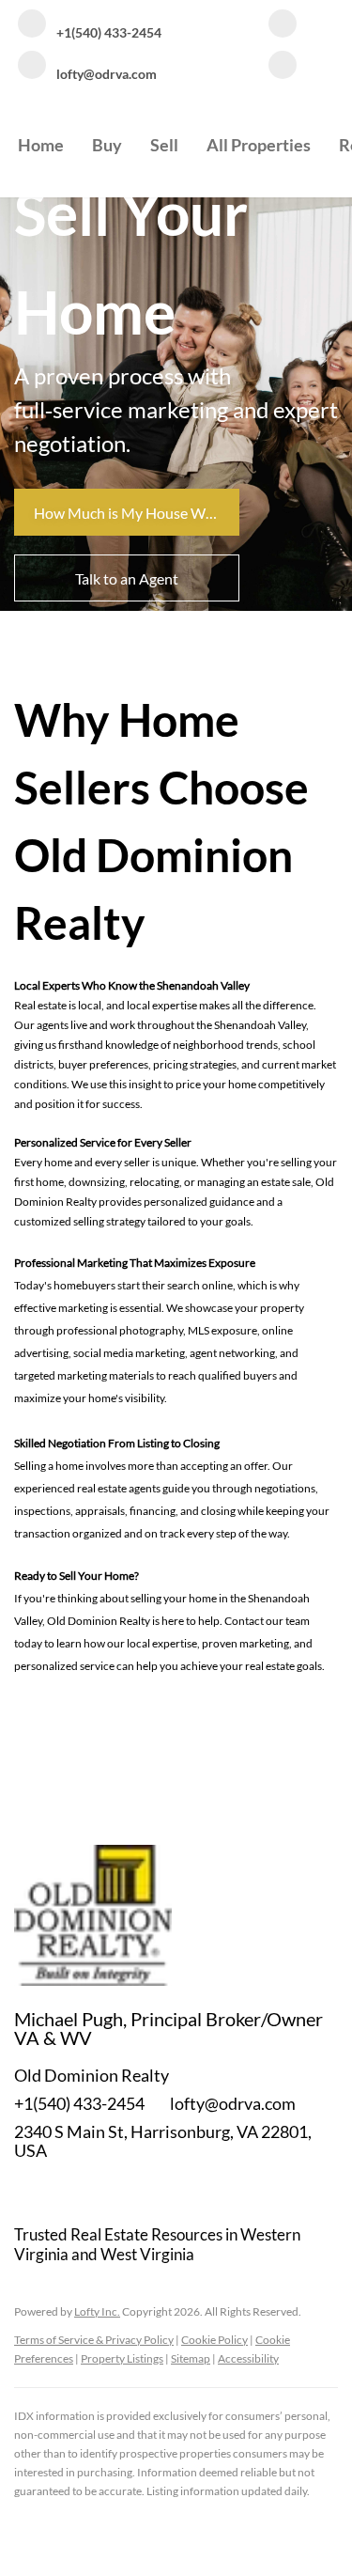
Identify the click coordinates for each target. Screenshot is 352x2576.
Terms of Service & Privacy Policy (94, 2340)
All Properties (259, 145)
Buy (107, 145)
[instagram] (283, 67)
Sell (164, 145)
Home (41, 145)
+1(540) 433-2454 (79, 2103)
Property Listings (122, 2358)
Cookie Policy (214, 2340)
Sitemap (191, 2358)
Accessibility (248, 2358)
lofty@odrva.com (233, 2103)
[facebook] (283, 25)
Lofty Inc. (97, 2311)
